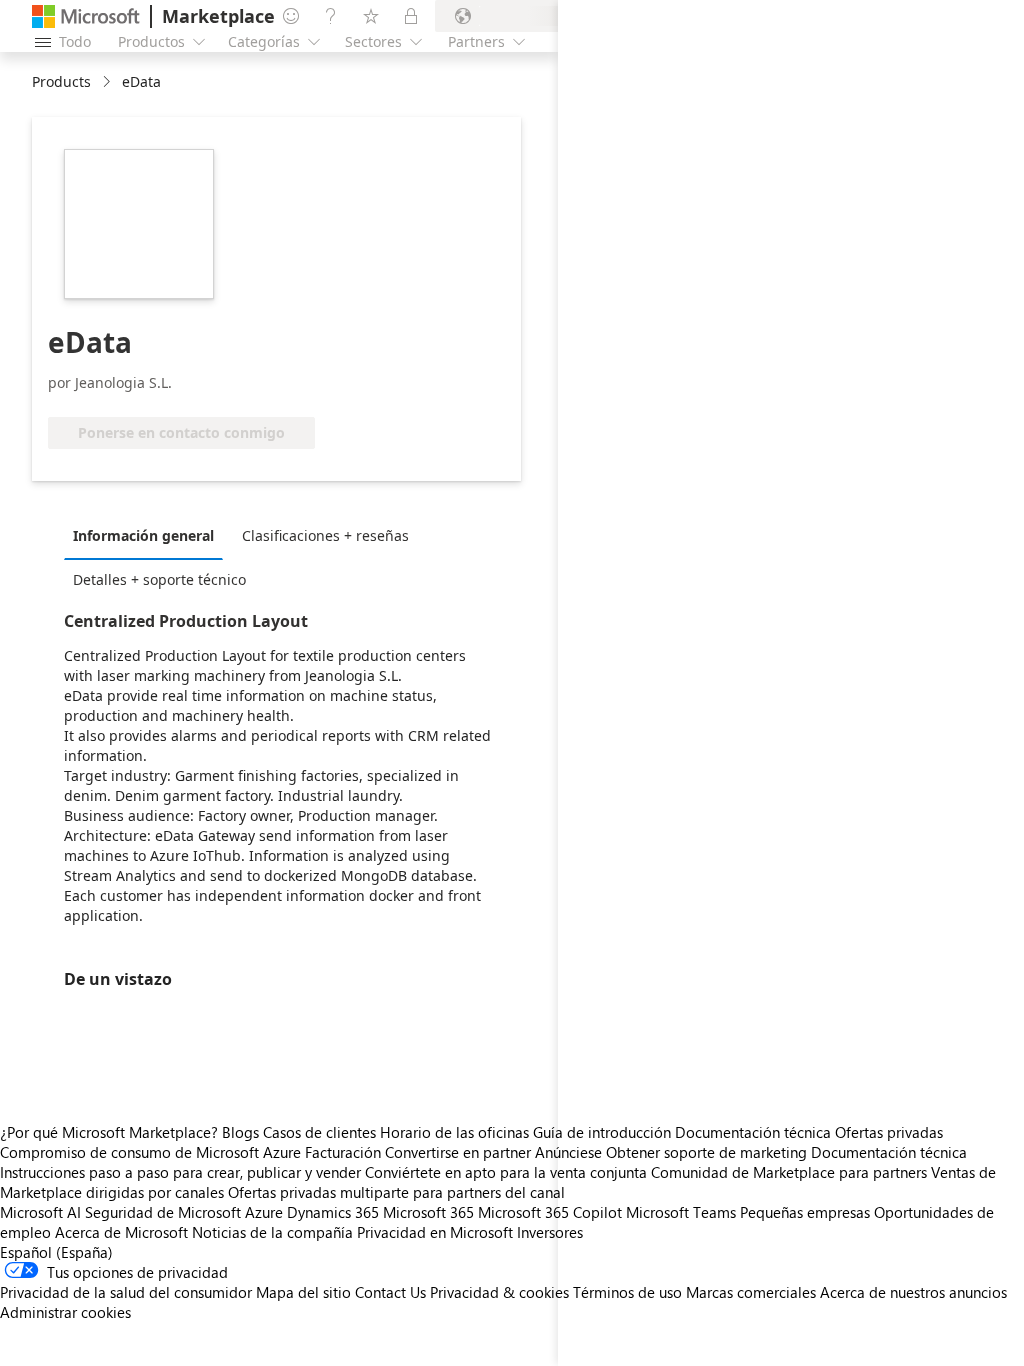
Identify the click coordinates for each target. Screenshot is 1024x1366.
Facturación (343, 1152)
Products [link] (61, 81)
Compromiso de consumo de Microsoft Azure (152, 1152)
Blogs (240, 1132)
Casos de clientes (319, 1132)
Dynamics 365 (333, 1212)
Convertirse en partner (458, 1152)
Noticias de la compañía (272, 1232)
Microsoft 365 (428, 1212)
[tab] (148, 535)
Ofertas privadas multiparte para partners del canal (396, 1192)
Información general (143, 535)
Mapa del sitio (303, 1292)
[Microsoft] (86, 16)
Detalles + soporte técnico (159, 579)
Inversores (550, 1232)
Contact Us (390, 1292)
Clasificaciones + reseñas (325, 535)
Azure (264, 1212)
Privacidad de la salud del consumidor (126, 1292)
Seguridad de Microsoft (163, 1212)
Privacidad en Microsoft (435, 1232)
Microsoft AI (40, 1212)
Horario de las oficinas (454, 1132)
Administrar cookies (65, 1312)
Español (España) (56, 1252)
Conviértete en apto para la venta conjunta (506, 1172)
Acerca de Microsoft (121, 1232)
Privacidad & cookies (499, 1292)
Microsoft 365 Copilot (550, 1212)
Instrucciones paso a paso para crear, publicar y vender (180, 1172)
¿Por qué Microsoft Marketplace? (109, 1132)
